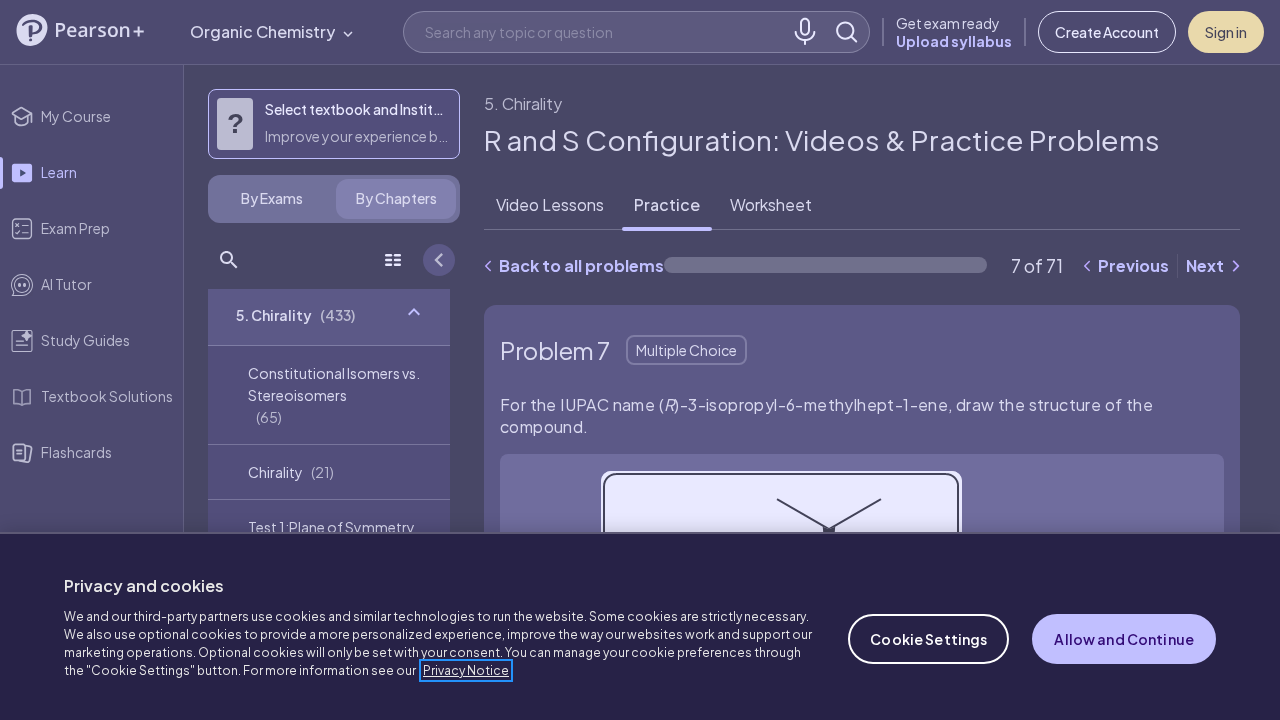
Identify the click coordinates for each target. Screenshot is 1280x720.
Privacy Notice (466, 670)
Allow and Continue (1124, 639)
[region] (640, 626)
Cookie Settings (928, 639)
